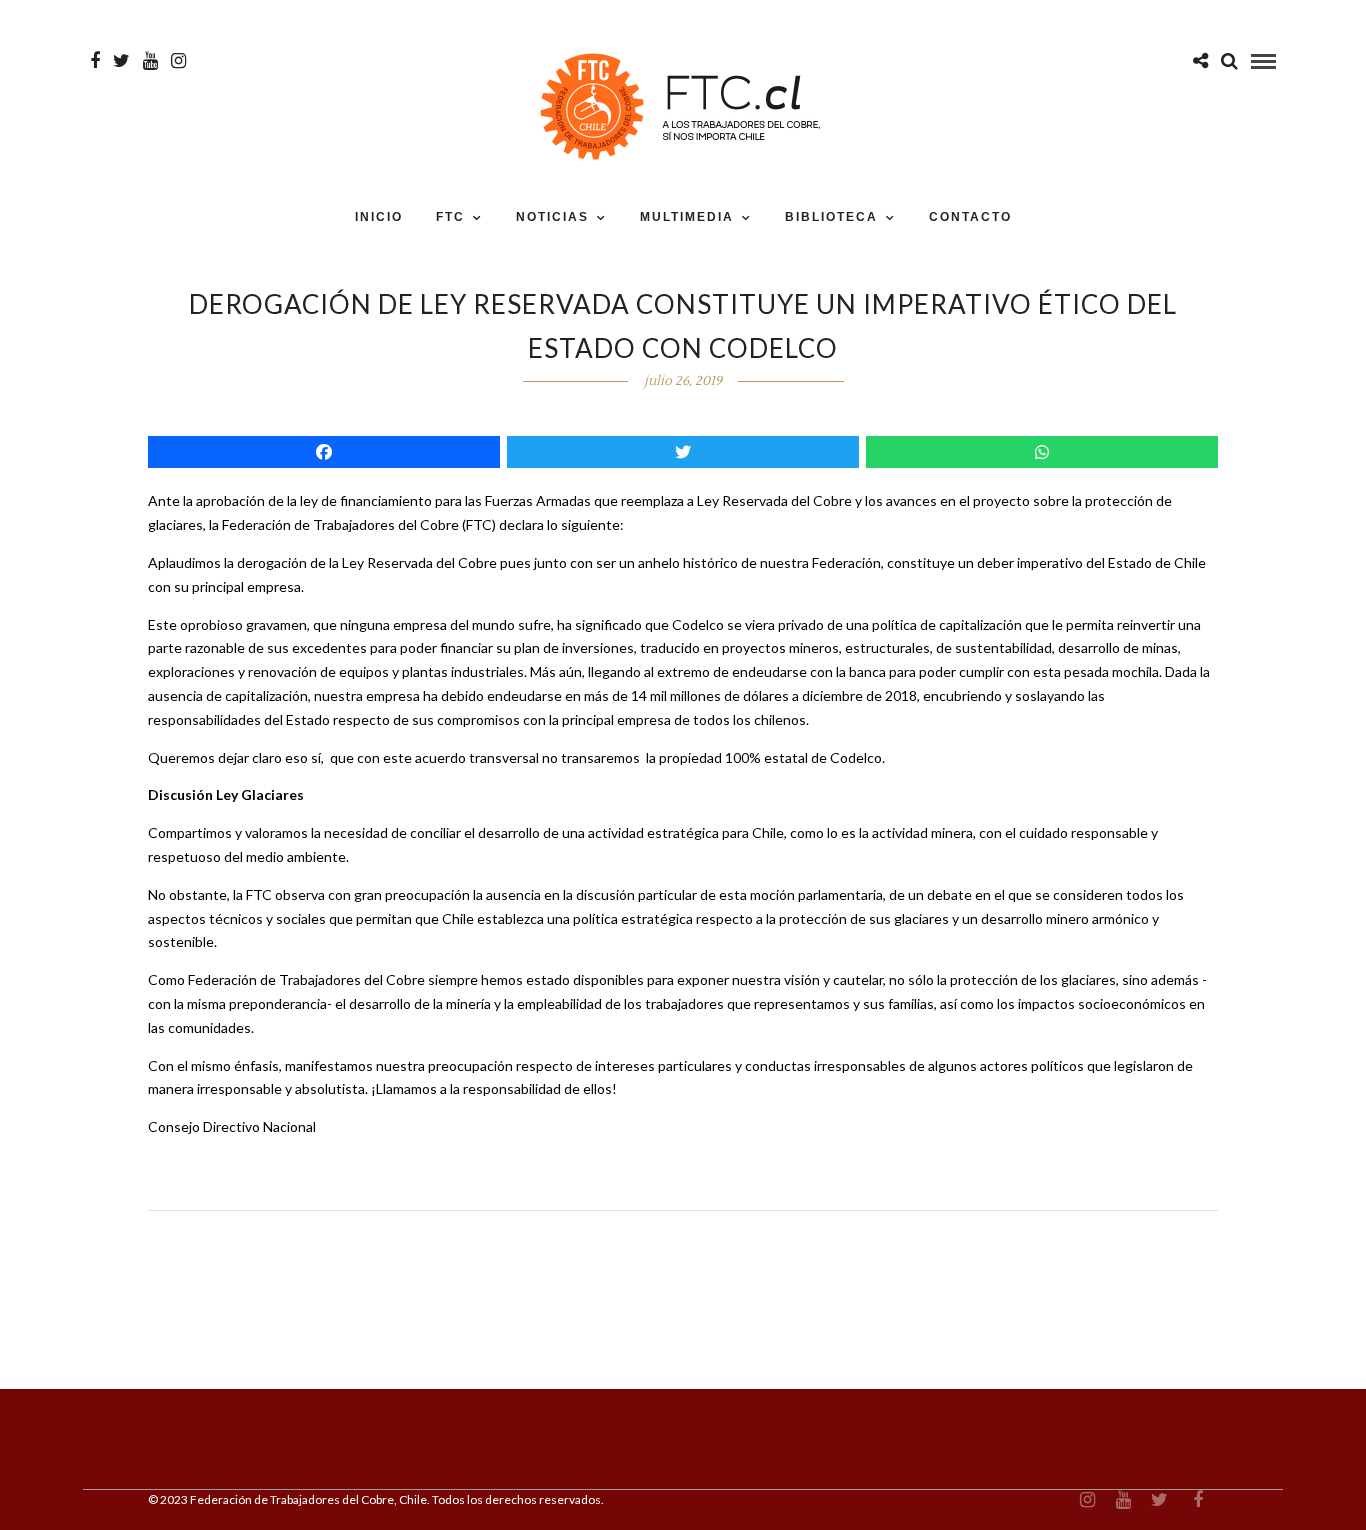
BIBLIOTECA (831, 217)
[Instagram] (178, 61)
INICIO (379, 217)
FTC (450, 217)
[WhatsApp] (1042, 452)
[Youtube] (150, 61)
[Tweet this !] (683, 452)
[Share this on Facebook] (324, 452)
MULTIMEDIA (687, 217)
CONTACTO (970, 217)
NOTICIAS (552, 217)
